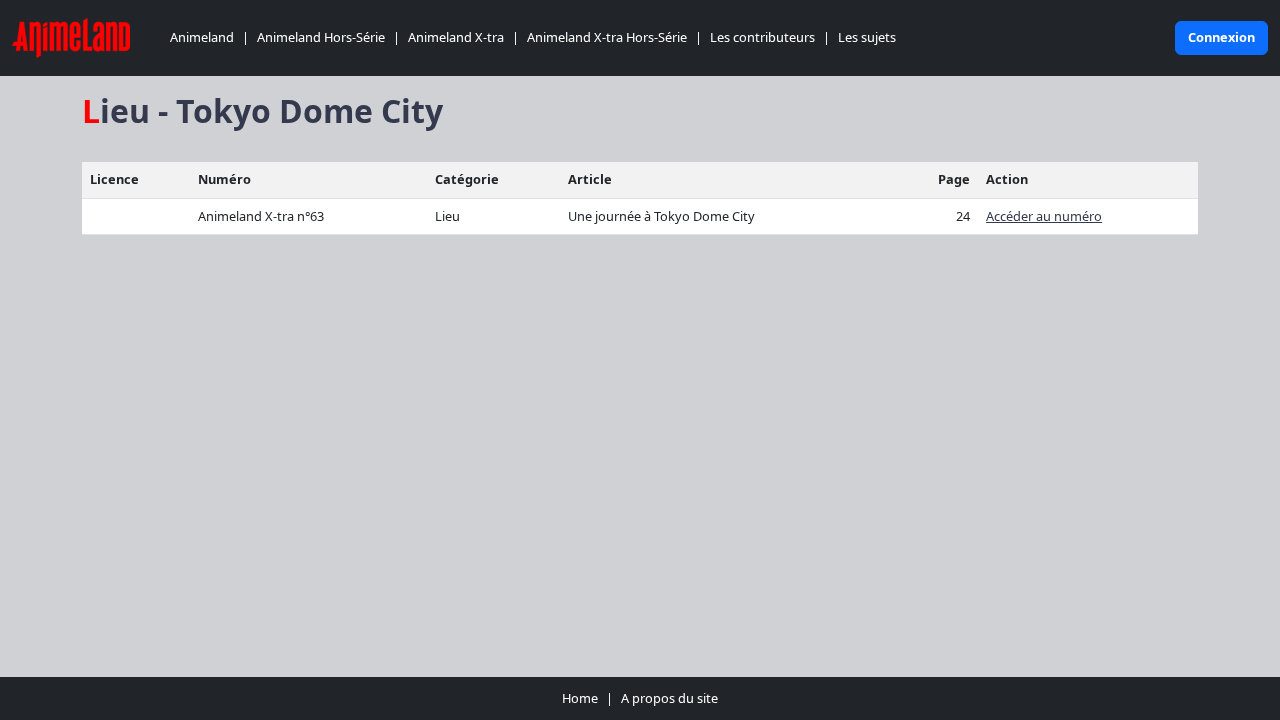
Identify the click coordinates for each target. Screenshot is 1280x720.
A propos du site (669, 698)
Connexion (1221, 37)
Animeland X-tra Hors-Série (607, 37)
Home (580, 698)
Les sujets (867, 37)
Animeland (202, 37)
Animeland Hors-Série (321, 37)
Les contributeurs (762, 37)
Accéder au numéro (1044, 216)
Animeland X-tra (456, 37)
